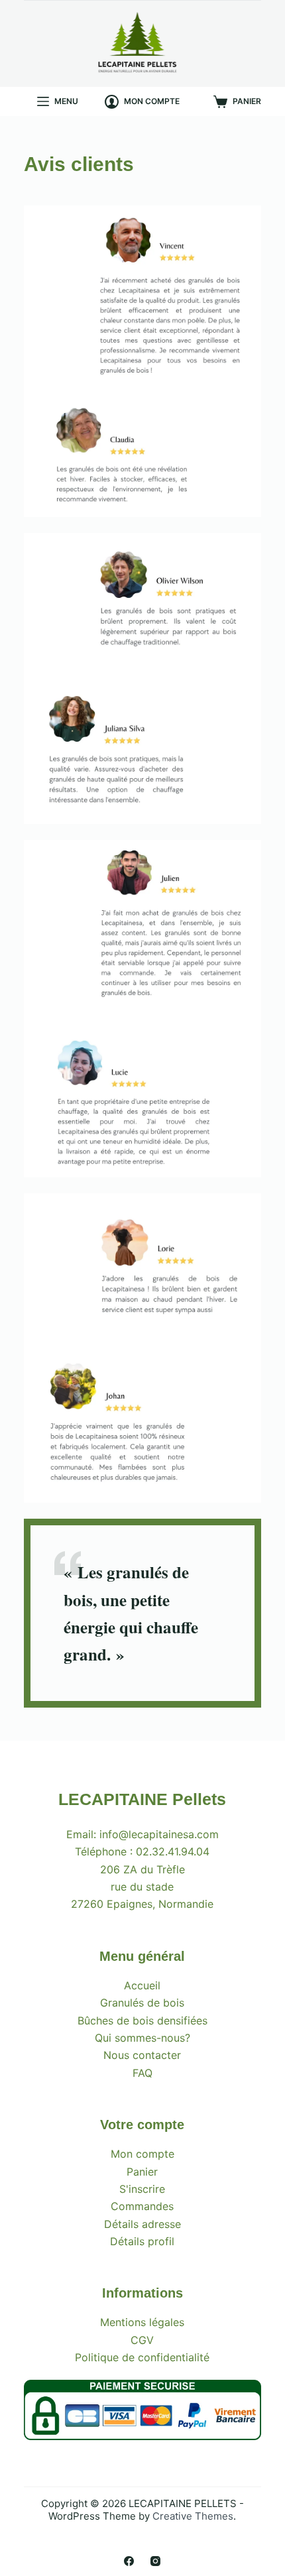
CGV (142, 2340)
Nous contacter (142, 2055)
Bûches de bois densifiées (142, 2020)
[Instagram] (155, 2561)
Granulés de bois (142, 2003)
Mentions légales (142, 2322)
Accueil (142, 1985)
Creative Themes (193, 2516)
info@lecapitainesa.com (159, 1834)
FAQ (142, 2073)
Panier (142, 2172)
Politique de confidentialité (142, 2357)
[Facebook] (129, 2561)
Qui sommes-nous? (142, 2038)
